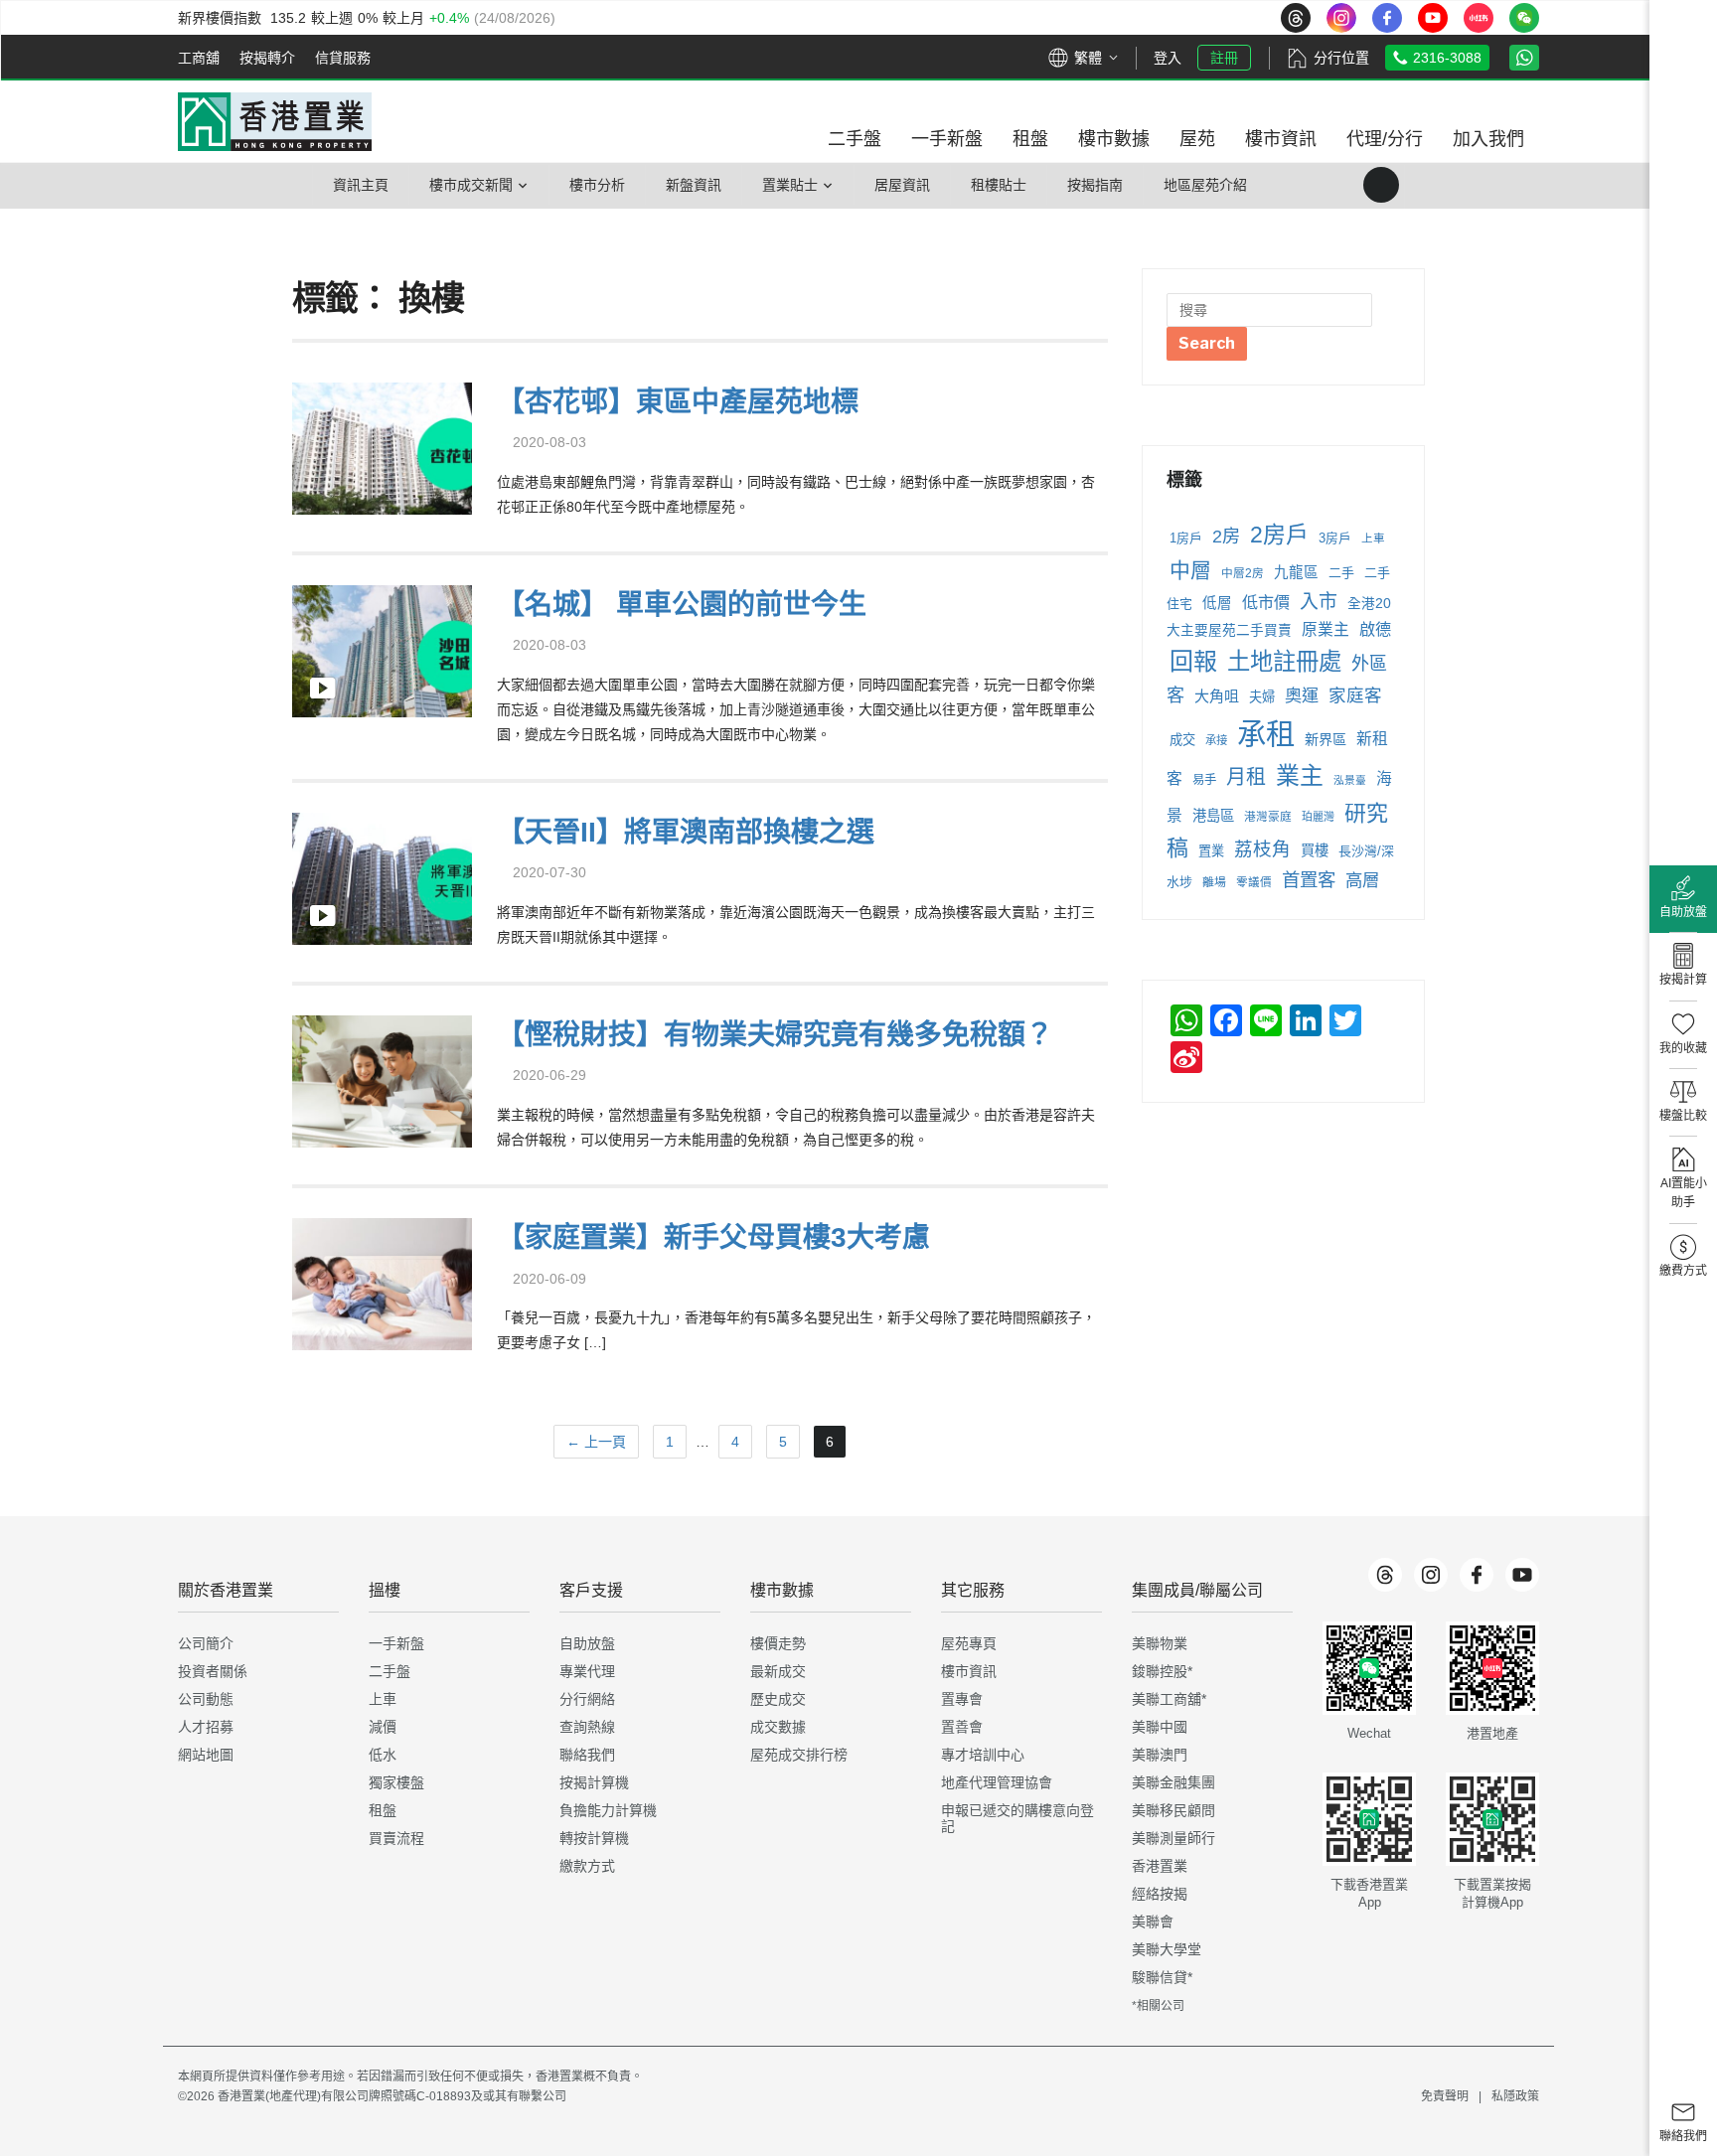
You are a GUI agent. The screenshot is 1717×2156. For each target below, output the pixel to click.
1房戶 (1186, 538)
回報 (1193, 661)
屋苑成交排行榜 (799, 1755)
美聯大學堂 (1167, 1949)
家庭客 (1355, 695)
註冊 (1224, 58)
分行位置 (1341, 58)
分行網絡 (587, 1699)
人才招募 (206, 1727)
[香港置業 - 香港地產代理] (275, 122)
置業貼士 (790, 185)
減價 (383, 1727)
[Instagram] (1431, 1575)
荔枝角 (1262, 849)
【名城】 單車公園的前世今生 (682, 605)
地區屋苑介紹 (1205, 185)
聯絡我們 (587, 1755)
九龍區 (1296, 572)
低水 (383, 1755)
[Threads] (1385, 1575)
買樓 (1315, 850)
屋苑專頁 (969, 1643)
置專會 (962, 1699)
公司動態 (206, 1699)
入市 (1319, 602)
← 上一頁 (596, 1442)
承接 (1216, 740)
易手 (1204, 780)
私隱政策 (1515, 2096)
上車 (1373, 539)
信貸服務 (343, 58)
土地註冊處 (1284, 662)
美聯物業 (1160, 1643)
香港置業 (1160, 1866)
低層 (1217, 603)
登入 (1168, 58)
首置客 (1309, 880)
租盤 (383, 1810)
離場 (1214, 882)
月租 (1246, 777)
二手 (1341, 573)
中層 (1190, 570)
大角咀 (1217, 696)
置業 (1211, 851)
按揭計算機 (594, 1782)
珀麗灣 (1318, 817)
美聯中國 (1160, 1727)
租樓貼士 (999, 185)
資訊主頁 (361, 185)
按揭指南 (1095, 185)
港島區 (1213, 816)
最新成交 (778, 1671)
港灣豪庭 (1268, 816)
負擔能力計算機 (608, 1810)
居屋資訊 (902, 185)
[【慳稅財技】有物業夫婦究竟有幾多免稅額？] (382, 1079)
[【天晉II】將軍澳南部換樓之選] (382, 877)
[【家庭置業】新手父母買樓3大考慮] (382, 1282)
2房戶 (1279, 535)
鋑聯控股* (1162, 1671)
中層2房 (1243, 573)
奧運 (1302, 695)
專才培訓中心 (983, 1755)
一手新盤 (396, 1643)
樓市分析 (597, 185)
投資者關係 (213, 1671)
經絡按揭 (1160, 1894)
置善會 (962, 1727)
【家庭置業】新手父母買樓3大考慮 (713, 1237)
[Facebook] (1477, 1575)
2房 (1226, 536)
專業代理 (587, 1671)
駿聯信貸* (1162, 1977)
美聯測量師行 (1173, 1838)
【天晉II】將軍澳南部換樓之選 (686, 832)
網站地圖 (206, 1755)
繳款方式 (587, 1866)
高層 (1362, 880)
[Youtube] (1522, 1575)
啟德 (1375, 629)
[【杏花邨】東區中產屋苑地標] (382, 446)
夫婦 (1262, 697)
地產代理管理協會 (997, 1782)
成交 (1182, 740)
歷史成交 (778, 1699)
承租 (1266, 734)
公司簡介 (206, 1643)
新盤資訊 (694, 185)
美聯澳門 (1160, 1755)
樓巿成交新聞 (471, 185)
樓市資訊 (969, 1671)
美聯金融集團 (1173, 1782)
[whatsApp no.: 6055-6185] (1524, 58)
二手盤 (390, 1671)
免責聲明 (1445, 2096)
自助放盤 (587, 1643)
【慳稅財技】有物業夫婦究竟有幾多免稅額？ (775, 1035)
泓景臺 (1350, 780)
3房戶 (1335, 538)
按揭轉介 (267, 58)
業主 (1300, 775)
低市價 (1266, 602)
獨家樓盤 (396, 1782)
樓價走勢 (778, 1643)
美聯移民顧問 (1173, 1810)
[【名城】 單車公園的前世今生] (382, 648)
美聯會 (1153, 1922)
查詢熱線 (587, 1727)
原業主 (1326, 629)
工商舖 (199, 58)
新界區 (1326, 739)
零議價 (1254, 882)
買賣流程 (396, 1838)
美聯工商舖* (1169, 1699)
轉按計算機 (594, 1838)
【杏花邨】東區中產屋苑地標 (678, 402)
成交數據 (778, 1727)
